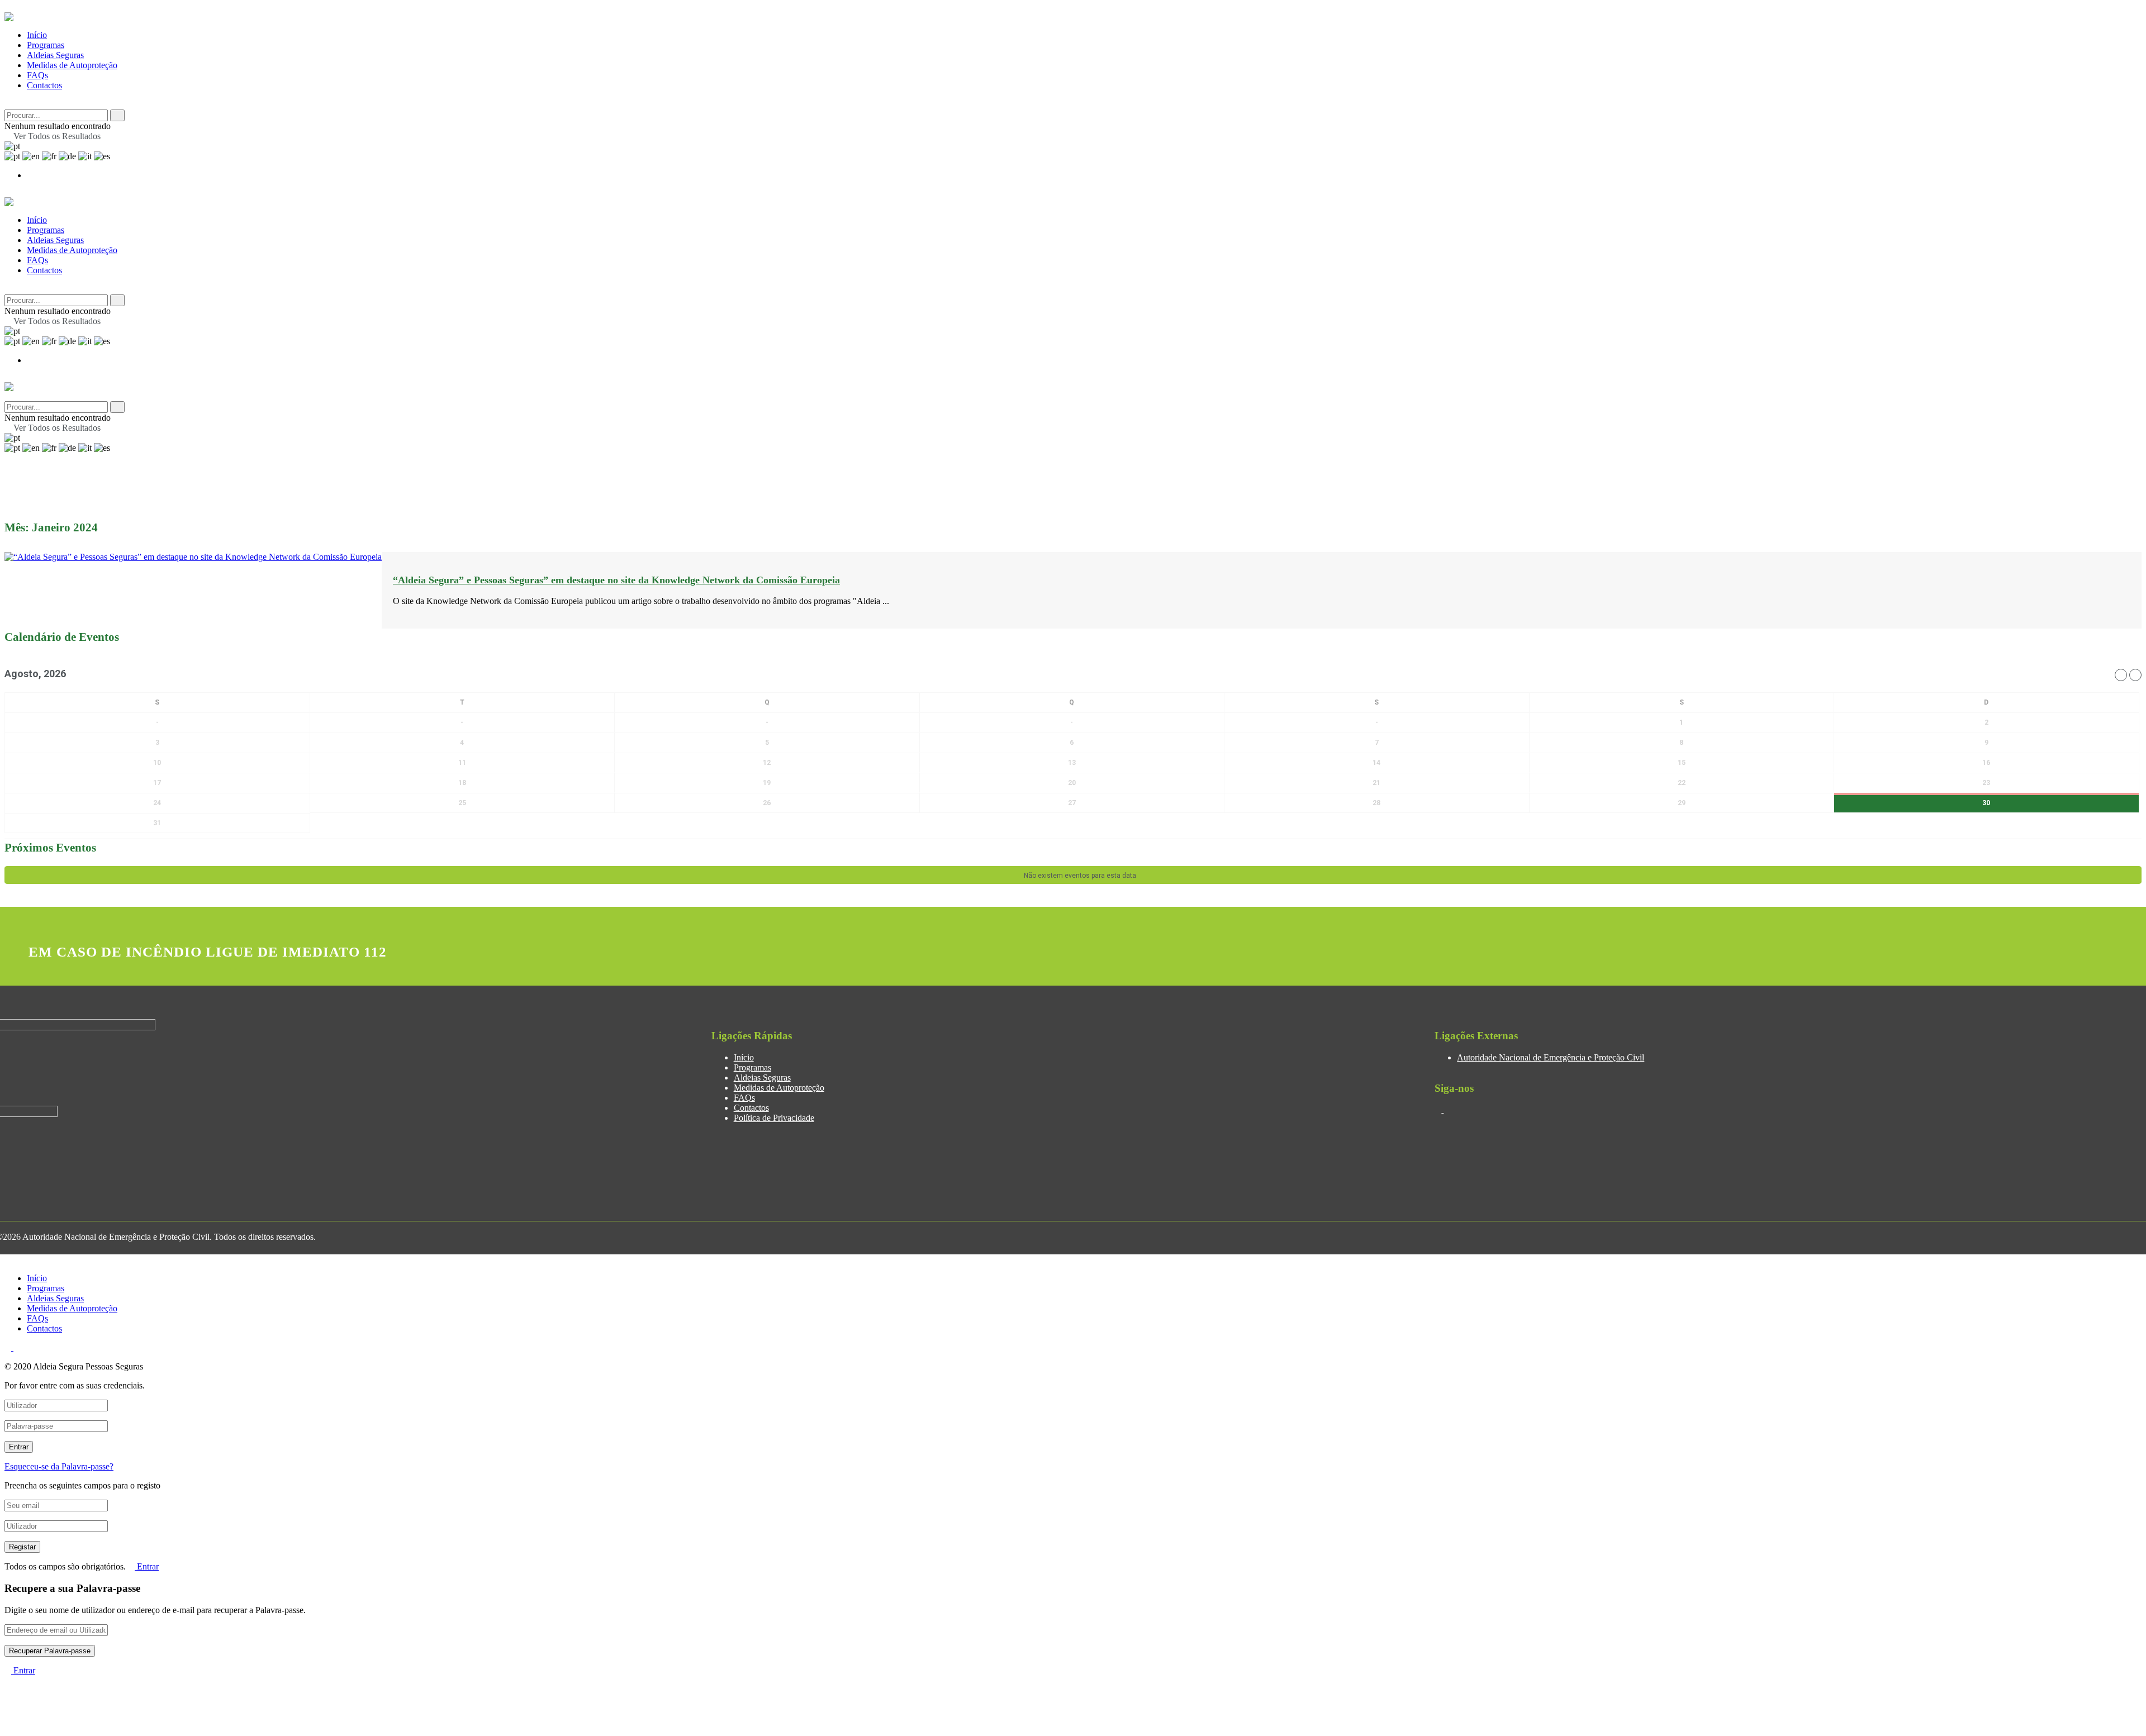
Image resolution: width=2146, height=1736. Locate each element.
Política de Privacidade (774, 1118)
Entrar (147, 1566)
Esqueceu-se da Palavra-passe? (59, 1466)
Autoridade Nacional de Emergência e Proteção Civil (1551, 1057)
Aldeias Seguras (55, 55)
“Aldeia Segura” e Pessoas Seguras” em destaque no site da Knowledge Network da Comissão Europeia (616, 580)
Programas (46, 45)
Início (37, 35)
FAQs (37, 75)
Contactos (44, 85)
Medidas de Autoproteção (72, 65)
